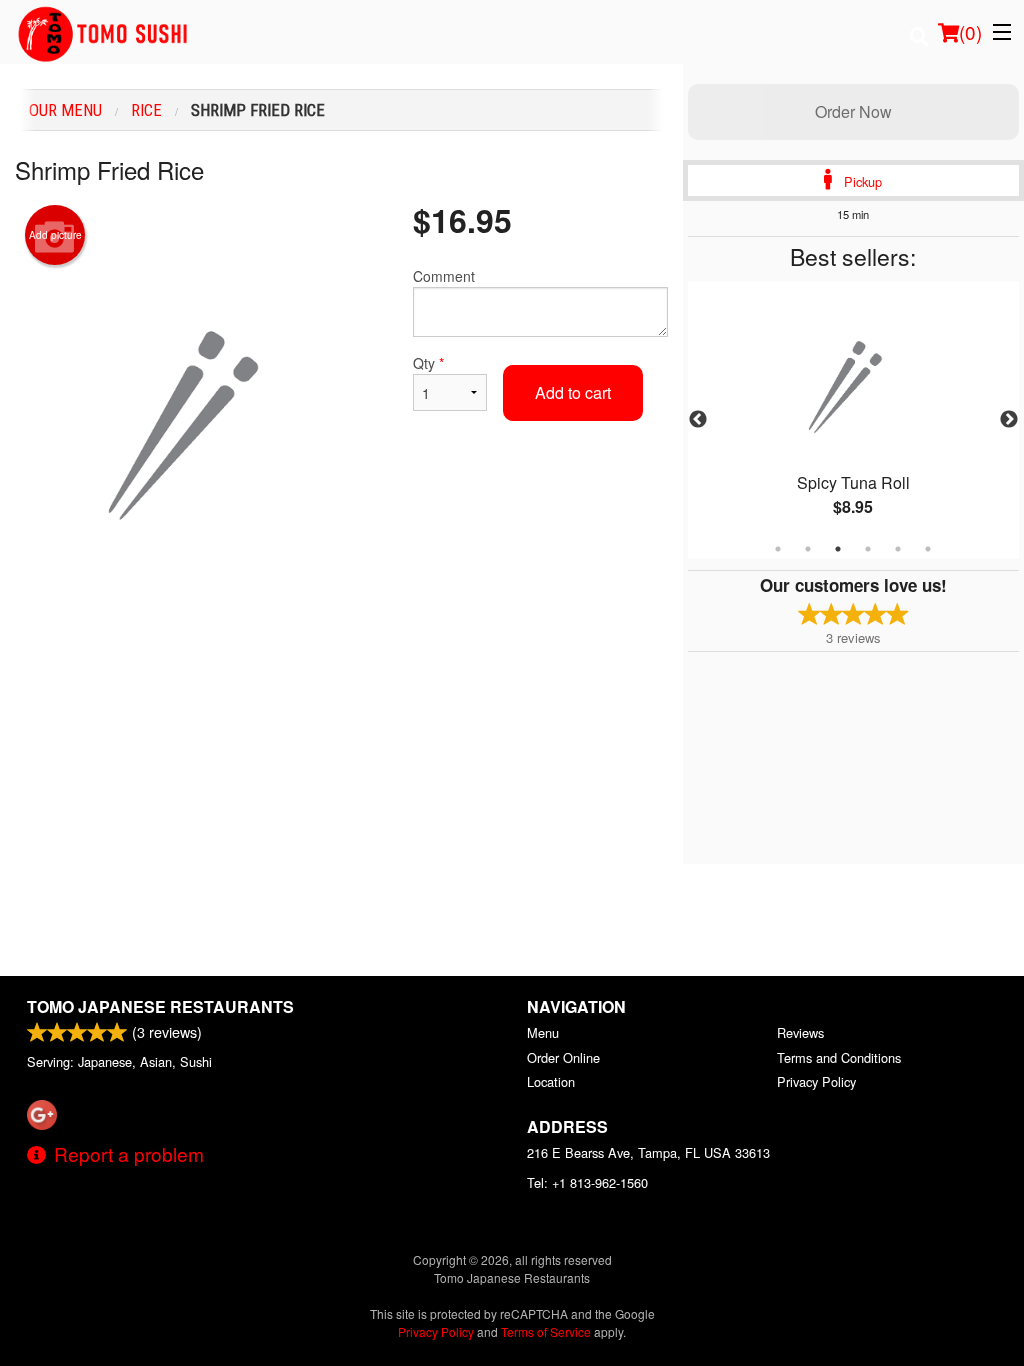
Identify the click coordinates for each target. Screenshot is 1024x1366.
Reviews (800, 1032)
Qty (428, 363)
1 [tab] (778, 549)
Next (1009, 420)
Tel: (587, 1182)
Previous (698, 420)
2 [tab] (808, 549)
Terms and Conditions (839, 1057)
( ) (970, 31)
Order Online (563, 1057)
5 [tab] (898, 549)
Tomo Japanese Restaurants (160, 1006)
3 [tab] (838, 549)
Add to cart (573, 392)
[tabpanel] (853, 420)
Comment (444, 276)
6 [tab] (928, 549)
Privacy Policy (816, 1081)
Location (551, 1081)
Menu (543, 1032)
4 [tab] (868, 549)
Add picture (55, 235)
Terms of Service (546, 1331)
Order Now (853, 111)
